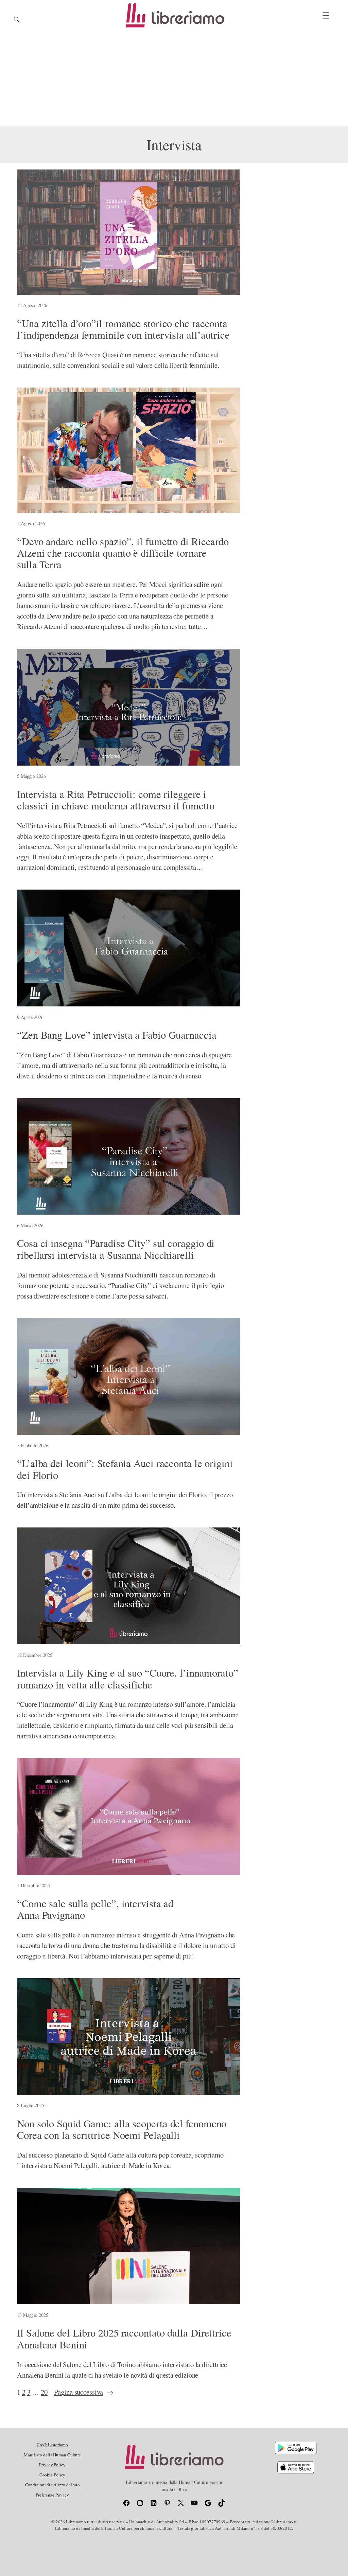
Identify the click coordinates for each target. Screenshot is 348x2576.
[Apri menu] (326, 15)
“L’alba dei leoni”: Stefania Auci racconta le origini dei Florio (125, 1469)
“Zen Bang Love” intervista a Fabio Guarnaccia (117, 1035)
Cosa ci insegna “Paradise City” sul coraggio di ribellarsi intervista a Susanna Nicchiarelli (116, 1249)
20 (44, 2392)
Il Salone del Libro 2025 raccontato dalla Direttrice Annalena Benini (124, 2339)
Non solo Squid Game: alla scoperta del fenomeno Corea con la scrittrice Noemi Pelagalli (122, 2130)
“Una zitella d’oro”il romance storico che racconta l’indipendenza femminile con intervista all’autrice (123, 329)
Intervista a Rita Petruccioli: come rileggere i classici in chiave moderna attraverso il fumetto (116, 800)
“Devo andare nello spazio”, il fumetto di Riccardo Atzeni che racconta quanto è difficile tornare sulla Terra (123, 553)
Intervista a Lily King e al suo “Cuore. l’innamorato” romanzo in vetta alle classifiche (128, 1679)
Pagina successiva (84, 2392)
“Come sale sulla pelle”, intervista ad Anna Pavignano (95, 1909)
